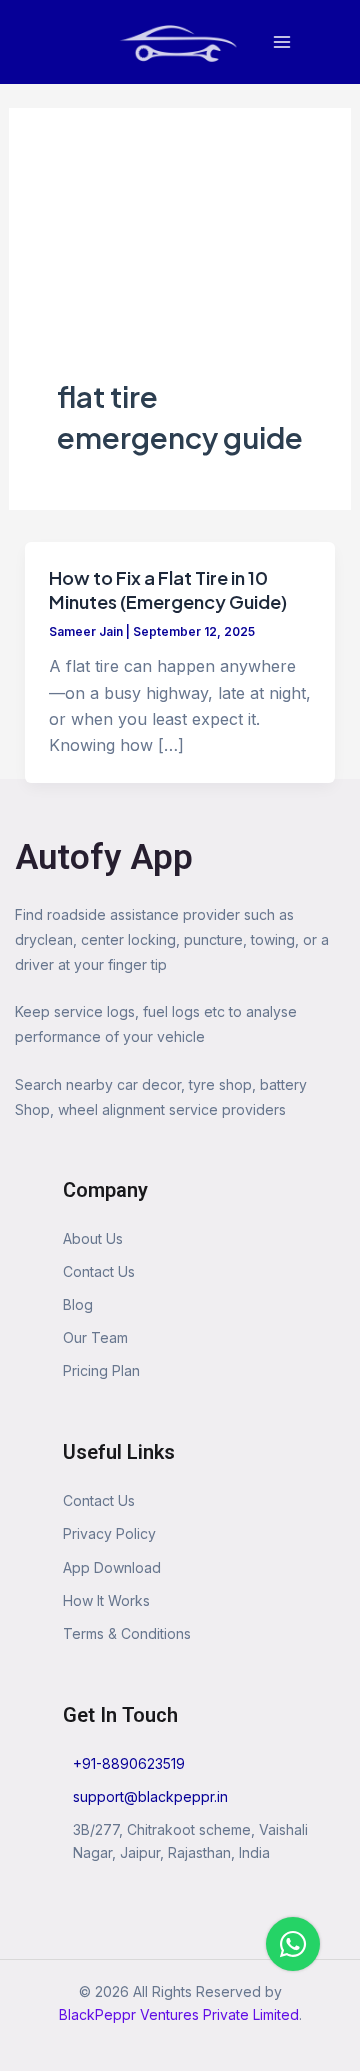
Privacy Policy (109, 1533)
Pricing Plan (101, 1370)
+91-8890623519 (129, 1763)
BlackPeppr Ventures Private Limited (179, 2014)
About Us (93, 1238)
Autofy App (104, 857)
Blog (78, 1304)
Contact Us (99, 1271)
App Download (112, 1567)
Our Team (95, 1337)
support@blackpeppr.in (150, 1796)
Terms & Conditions (127, 1633)
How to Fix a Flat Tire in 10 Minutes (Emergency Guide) (168, 589)
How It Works (106, 1600)
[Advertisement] (180, 266)
